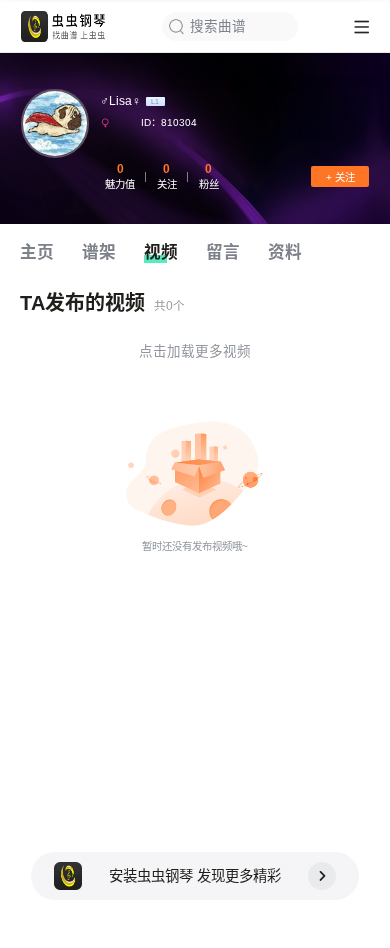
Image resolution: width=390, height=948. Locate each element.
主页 (37, 252)
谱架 (99, 252)
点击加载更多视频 (195, 351)
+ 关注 (340, 177)
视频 (161, 252)
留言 (223, 252)
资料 (285, 252)
